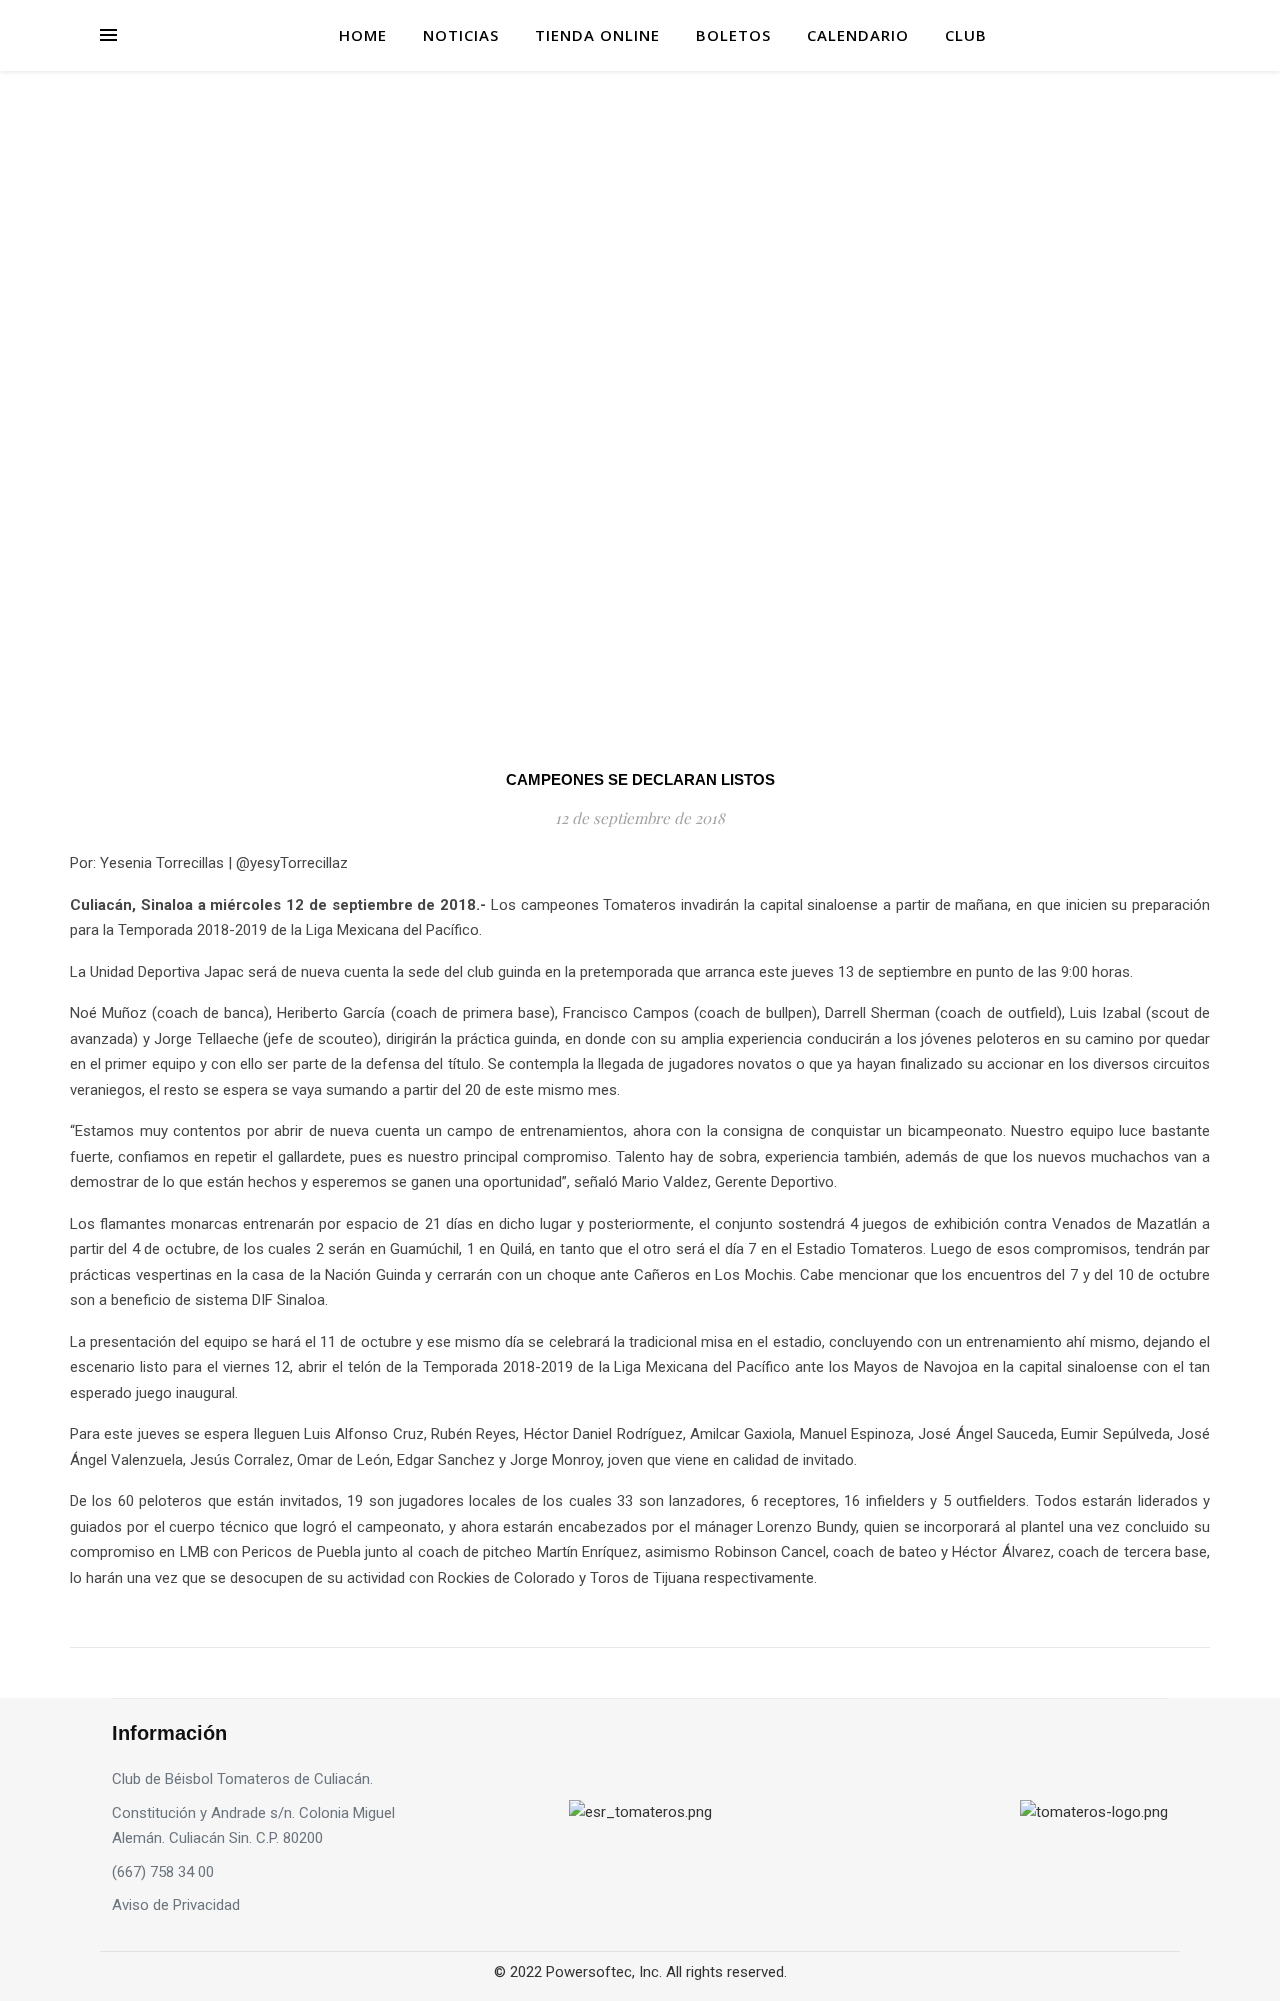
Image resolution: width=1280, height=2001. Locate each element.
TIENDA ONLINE (597, 35)
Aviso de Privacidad (176, 1905)
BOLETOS (733, 35)
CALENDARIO (858, 35)
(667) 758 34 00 (163, 1872)
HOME (363, 35)
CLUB (966, 35)
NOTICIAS (461, 35)
